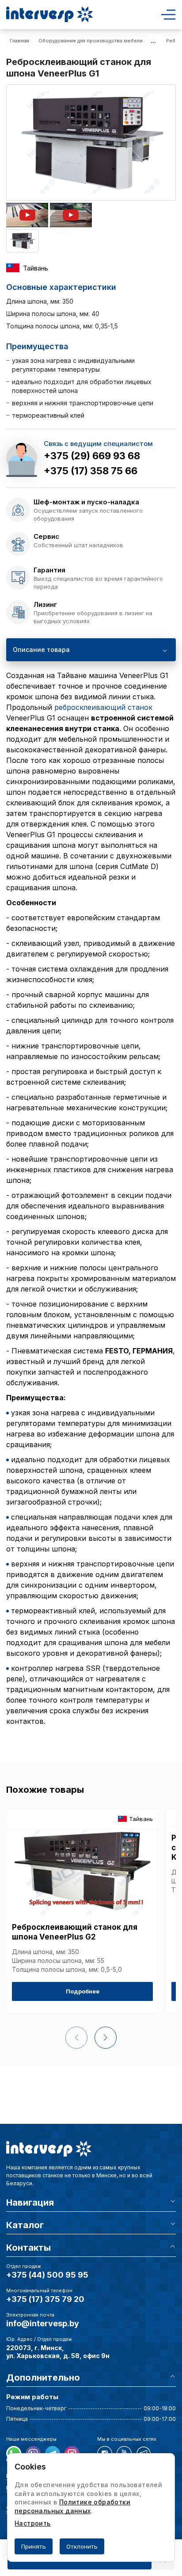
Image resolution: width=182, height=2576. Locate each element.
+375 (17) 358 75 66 (91, 471)
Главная (19, 41)
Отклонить (82, 2546)
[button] (106, 2038)
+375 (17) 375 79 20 (45, 2299)
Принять (34, 2546)
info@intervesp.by (43, 2323)
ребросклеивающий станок (103, 707)
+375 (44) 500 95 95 (47, 2275)
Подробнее (83, 1991)
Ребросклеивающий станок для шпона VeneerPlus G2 (75, 1932)
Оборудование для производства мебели (91, 41)
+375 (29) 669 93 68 (92, 456)
